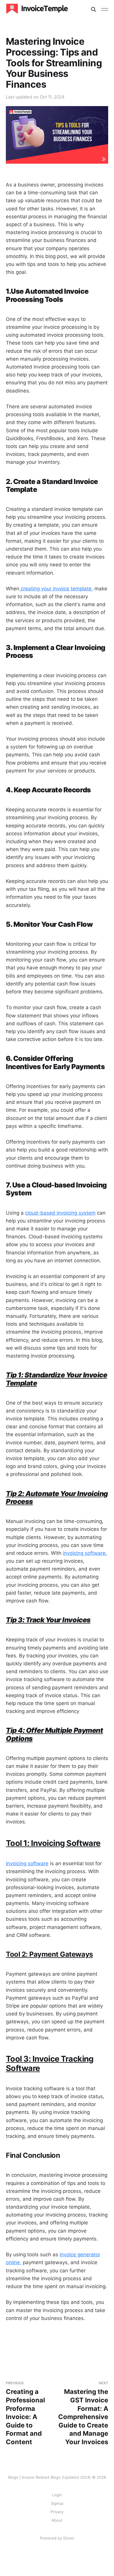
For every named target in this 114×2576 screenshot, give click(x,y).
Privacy (57, 2512)
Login (57, 2495)
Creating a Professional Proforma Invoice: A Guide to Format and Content (25, 2413)
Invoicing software (27, 1863)
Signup (57, 2503)
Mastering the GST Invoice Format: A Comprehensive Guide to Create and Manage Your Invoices (83, 2413)
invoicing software (84, 1553)
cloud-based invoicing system (60, 1213)
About (57, 2520)
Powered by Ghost (57, 2538)
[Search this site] (94, 9)
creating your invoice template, (56, 589)
